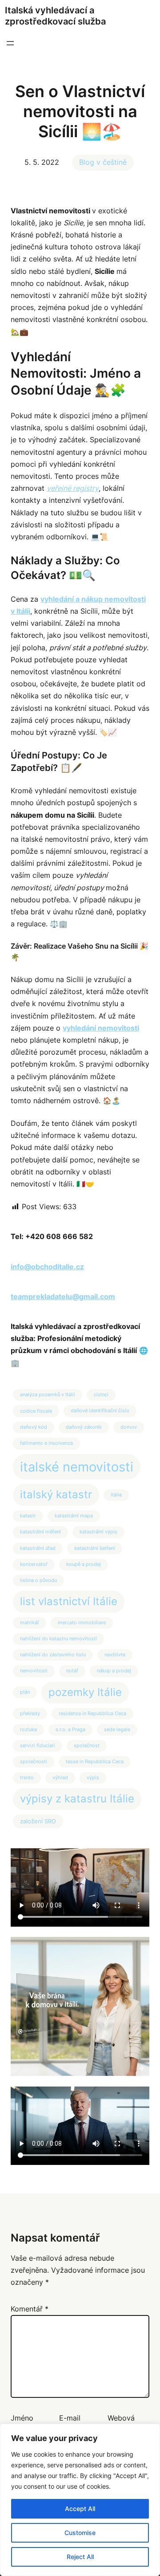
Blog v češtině (103, 162)
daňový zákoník (84, 1427)
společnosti (34, 1762)
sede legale (117, 1730)
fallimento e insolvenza (46, 1443)
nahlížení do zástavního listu (53, 1655)
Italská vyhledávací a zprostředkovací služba (55, 16)
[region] (80, 2500)
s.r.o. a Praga (70, 1730)
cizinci (101, 1395)
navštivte (115, 1655)
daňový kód (34, 1427)
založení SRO (38, 1821)
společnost (87, 1746)
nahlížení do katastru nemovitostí (58, 1639)
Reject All (80, 2557)
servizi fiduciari (38, 1746)
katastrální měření (40, 1532)
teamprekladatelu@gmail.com (63, 1296)
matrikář (30, 1623)
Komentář (30, 2309)
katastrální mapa (74, 1516)
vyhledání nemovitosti (101, 1028)
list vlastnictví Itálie (69, 1601)
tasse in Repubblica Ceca (95, 1762)
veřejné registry (73, 488)
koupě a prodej (84, 1564)
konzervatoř (34, 1564)
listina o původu (38, 1580)
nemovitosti (34, 1671)
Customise (80, 2533)
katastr (28, 1516)
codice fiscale (36, 1411)
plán (25, 1692)
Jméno (22, 2418)
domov (129, 1427)
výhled (60, 1778)
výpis (93, 1778)
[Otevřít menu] (10, 43)
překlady (30, 1714)
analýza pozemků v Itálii (48, 1395)
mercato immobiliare (82, 1623)
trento (27, 1778)
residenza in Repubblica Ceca (92, 1714)
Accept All (80, 2509)
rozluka (28, 1730)
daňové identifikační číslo (100, 1411)
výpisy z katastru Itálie (77, 1799)
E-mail (70, 2418)
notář (72, 1671)
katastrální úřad (38, 1548)
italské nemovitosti (77, 1467)
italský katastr (56, 1494)
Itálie (116, 1495)
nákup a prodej (114, 1671)
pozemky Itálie (85, 1692)
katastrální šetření (95, 1548)
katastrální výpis (98, 1532)
